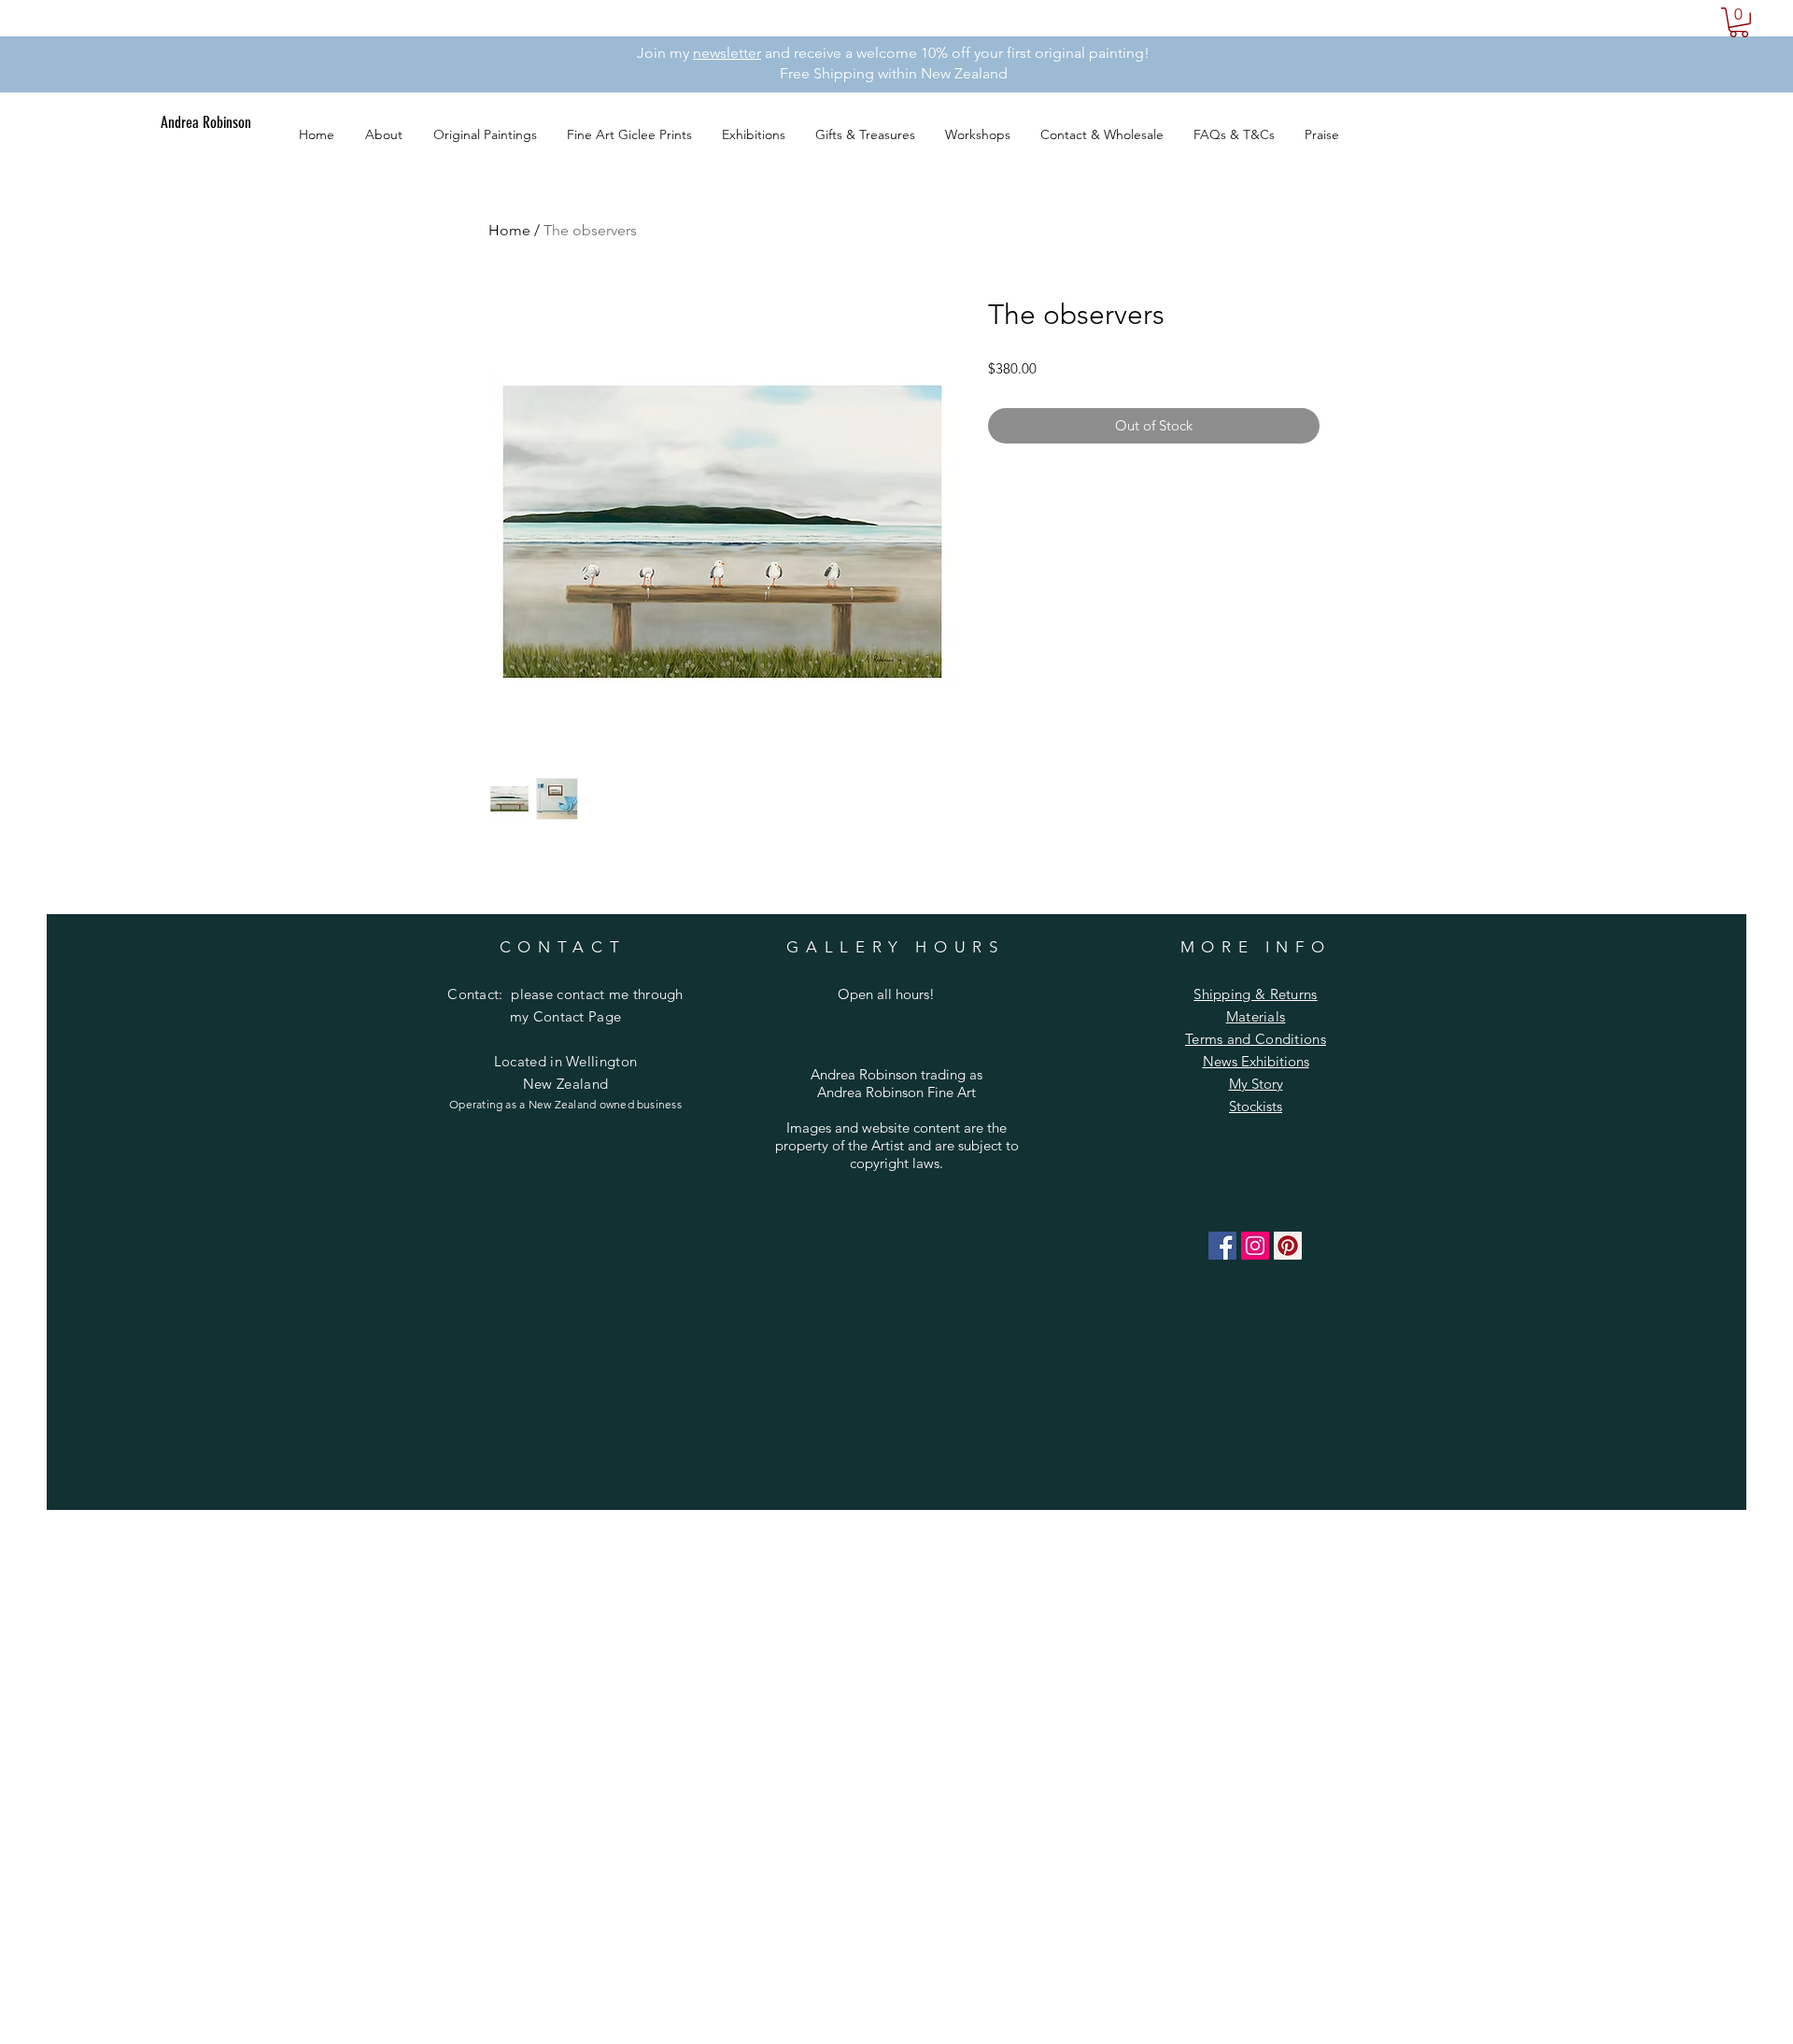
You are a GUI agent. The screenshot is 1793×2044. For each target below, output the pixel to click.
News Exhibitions (1256, 1061)
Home (509, 230)
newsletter (727, 53)
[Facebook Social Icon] (1222, 1246)
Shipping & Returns (1255, 994)
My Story (1256, 1084)
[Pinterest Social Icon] (1288, 1246)
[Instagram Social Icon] (1255, 1246)
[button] (1739, 22)
